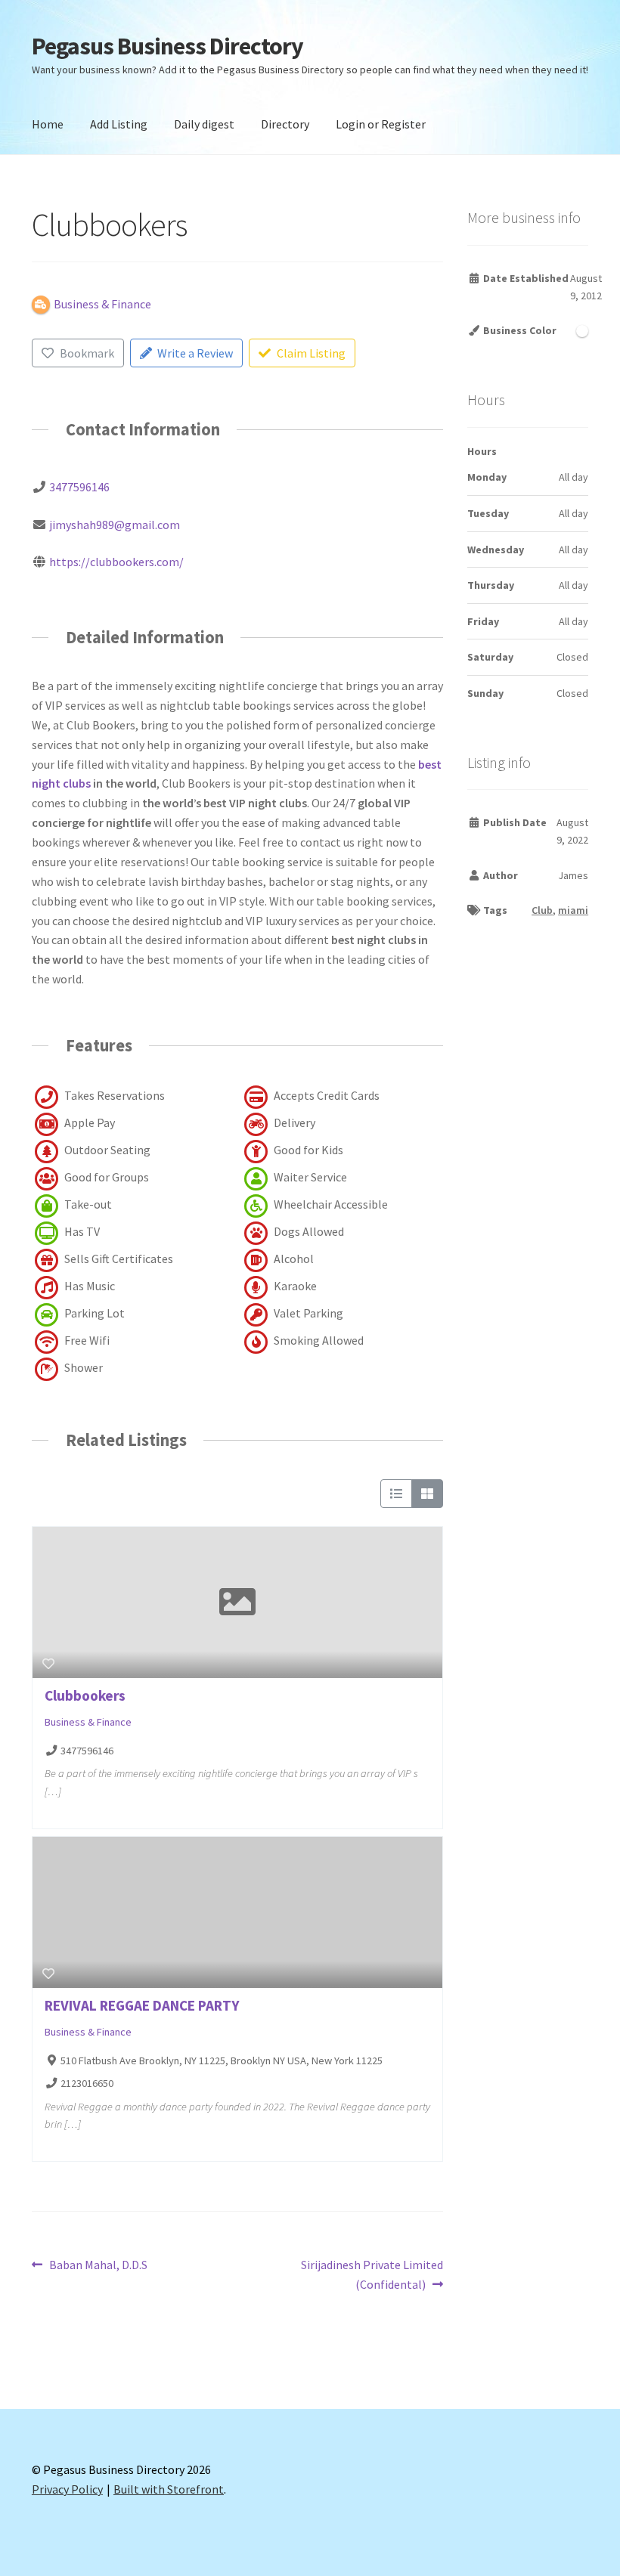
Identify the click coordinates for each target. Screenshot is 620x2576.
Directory (285, 124)
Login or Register (381, 124)
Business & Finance (88, 1722)
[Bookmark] (48, 1664)
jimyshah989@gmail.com (115, 525)
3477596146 (79, 487)
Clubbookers (85, 1695)
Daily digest (204, 124)
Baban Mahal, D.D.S (98, 2266)
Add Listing (119, 124)
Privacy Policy (67, 2489)
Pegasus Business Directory (167, 46)
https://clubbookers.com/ (116, 562)
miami (573, 910)
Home (48, 124)
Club (542, 910)
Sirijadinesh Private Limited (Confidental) (372, 2274)
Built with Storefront (169, 2489)
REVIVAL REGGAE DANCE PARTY (142, 2005)
